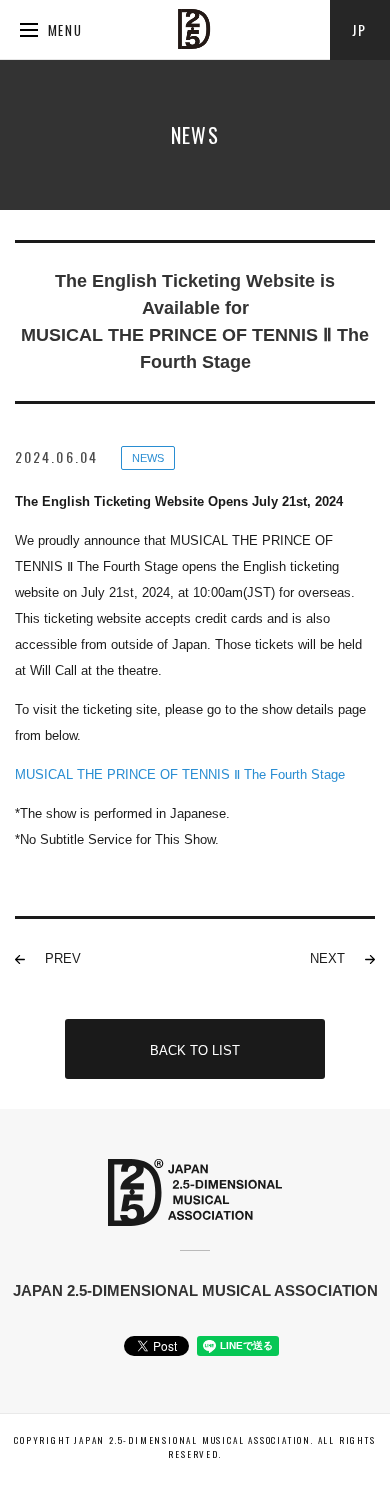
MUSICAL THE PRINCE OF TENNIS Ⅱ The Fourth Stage (180, 774)
